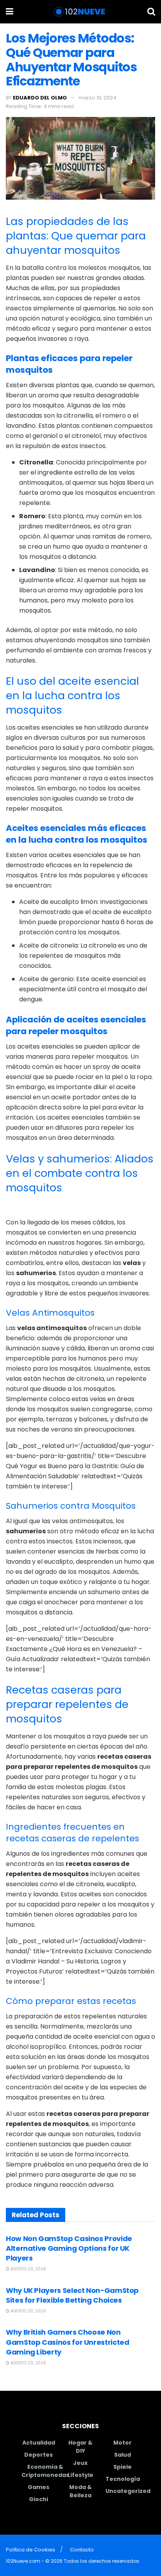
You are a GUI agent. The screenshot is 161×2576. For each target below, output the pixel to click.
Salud (123, 2455)
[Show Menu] (10, 12)
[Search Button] (151, 12)
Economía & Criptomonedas (45, 2471)
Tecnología (123, 2479)
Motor (123, 2443)
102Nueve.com (23, 2561)
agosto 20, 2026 (28, 2269)
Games (38, 2487)
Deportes (38, 2455)
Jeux (80, 2463)
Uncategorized (128, 2491)
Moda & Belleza (80, 2491)
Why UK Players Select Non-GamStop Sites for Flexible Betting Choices (72, 2295)
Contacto (82, 2550)
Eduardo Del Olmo (40, 98)
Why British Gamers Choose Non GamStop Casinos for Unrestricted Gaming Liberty (67, 2342)
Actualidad (39, 2443)
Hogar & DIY (80, 2447)
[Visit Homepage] (80, 12)
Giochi (38, 2499)
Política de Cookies (30, 2550)
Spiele (123, 2467)
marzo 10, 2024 (97, 98)
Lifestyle (80, 2475)
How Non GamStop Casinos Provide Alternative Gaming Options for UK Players (69, 2248)
